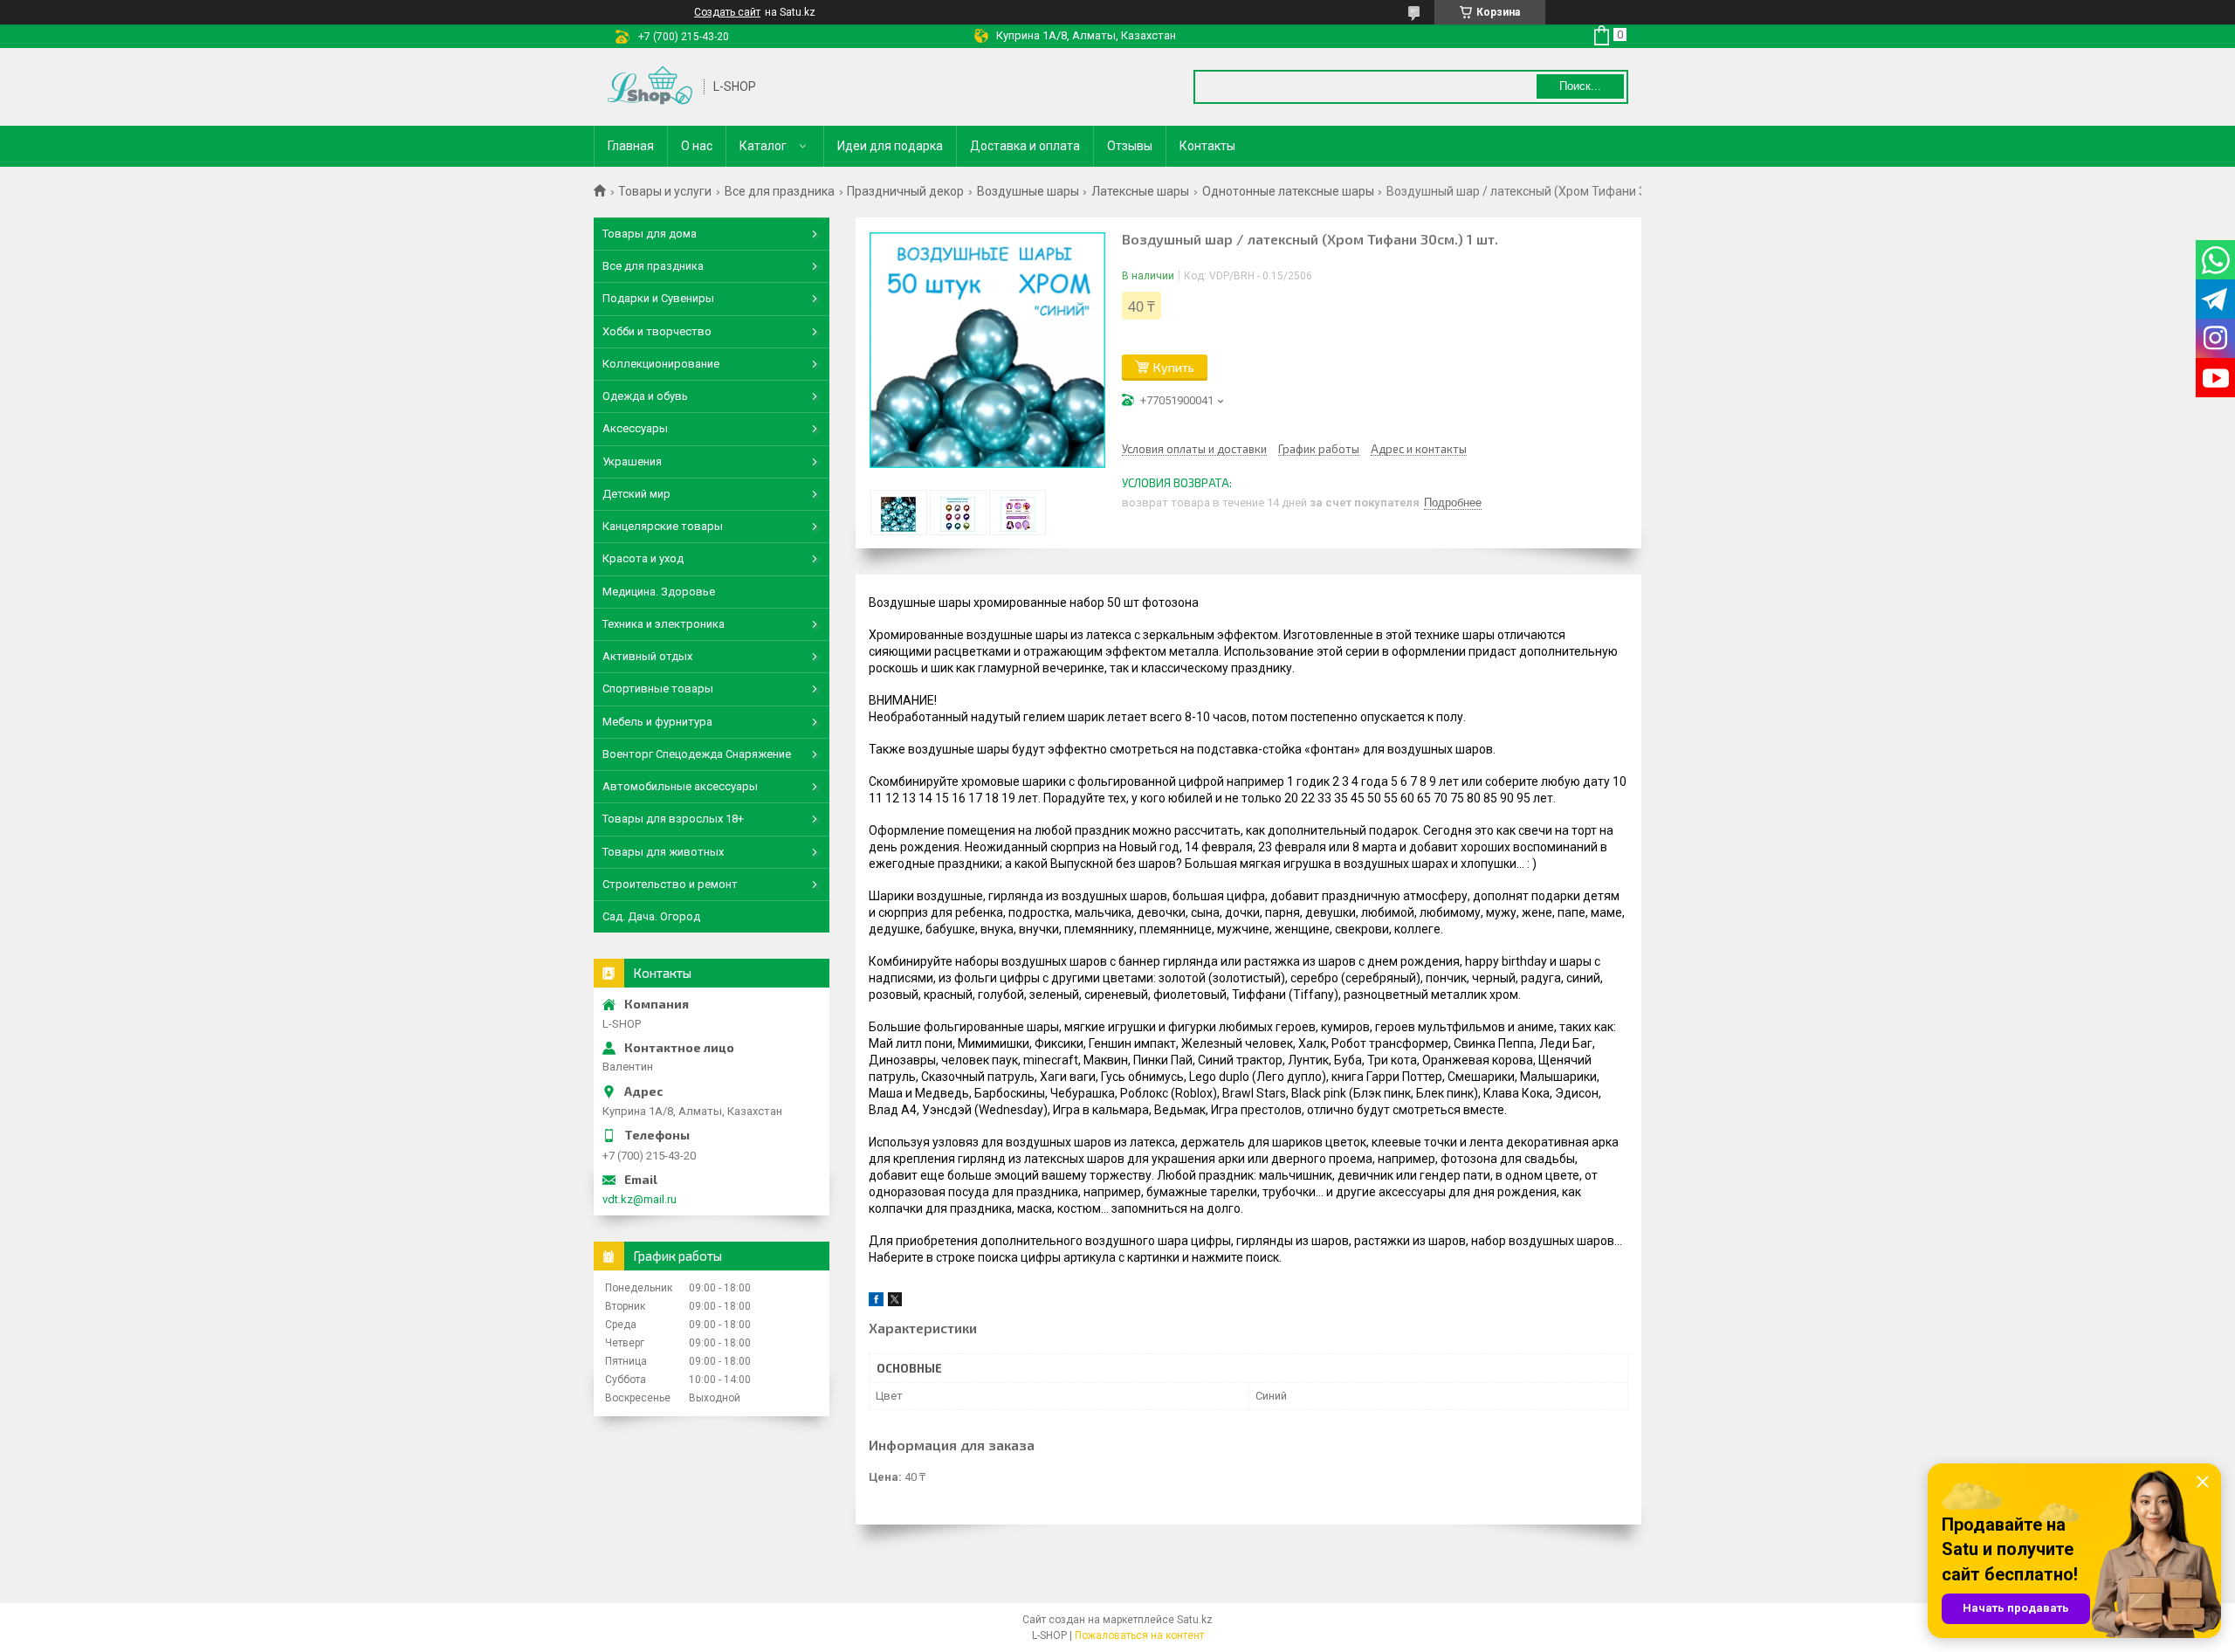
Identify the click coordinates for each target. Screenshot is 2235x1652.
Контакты (1207, 146)
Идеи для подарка (890, 146)
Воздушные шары (1028, 191)
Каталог (763, 146)
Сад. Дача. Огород (651, 916)
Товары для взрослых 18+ (673, 819)
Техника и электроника (664, 624)
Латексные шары (1140, 191)
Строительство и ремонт (670, 884)
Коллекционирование (661, 364)
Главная (631, 146)
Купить (1174, 367)
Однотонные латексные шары (1288, 191)
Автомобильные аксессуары (680, 786)
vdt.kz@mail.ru (640, 1199)
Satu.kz (1195, 1620)
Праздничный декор (905, 191)
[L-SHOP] (650, 87)
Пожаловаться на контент (1139, 1635)
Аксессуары (635, 428)
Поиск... (1580, 86)
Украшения (632, 461)
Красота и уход (643, 558)
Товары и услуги (665, 191)
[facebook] (876, 1302)
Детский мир (636, 494)
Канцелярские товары (663, 526)
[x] (895, 1302)
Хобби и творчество (657, 331)
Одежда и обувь (645, 396)
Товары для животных (663, 852)
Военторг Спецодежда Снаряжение (697, 754)
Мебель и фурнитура (657, 722)
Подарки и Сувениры (658, 298)
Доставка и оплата (1025, 146)
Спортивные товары (658, 688)
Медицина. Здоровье (659, 592)
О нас (697, 146)
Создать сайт (727, 12)
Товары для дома (650, 234)
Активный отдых (647, 656)
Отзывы (1130, 146)
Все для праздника (780, 191)
